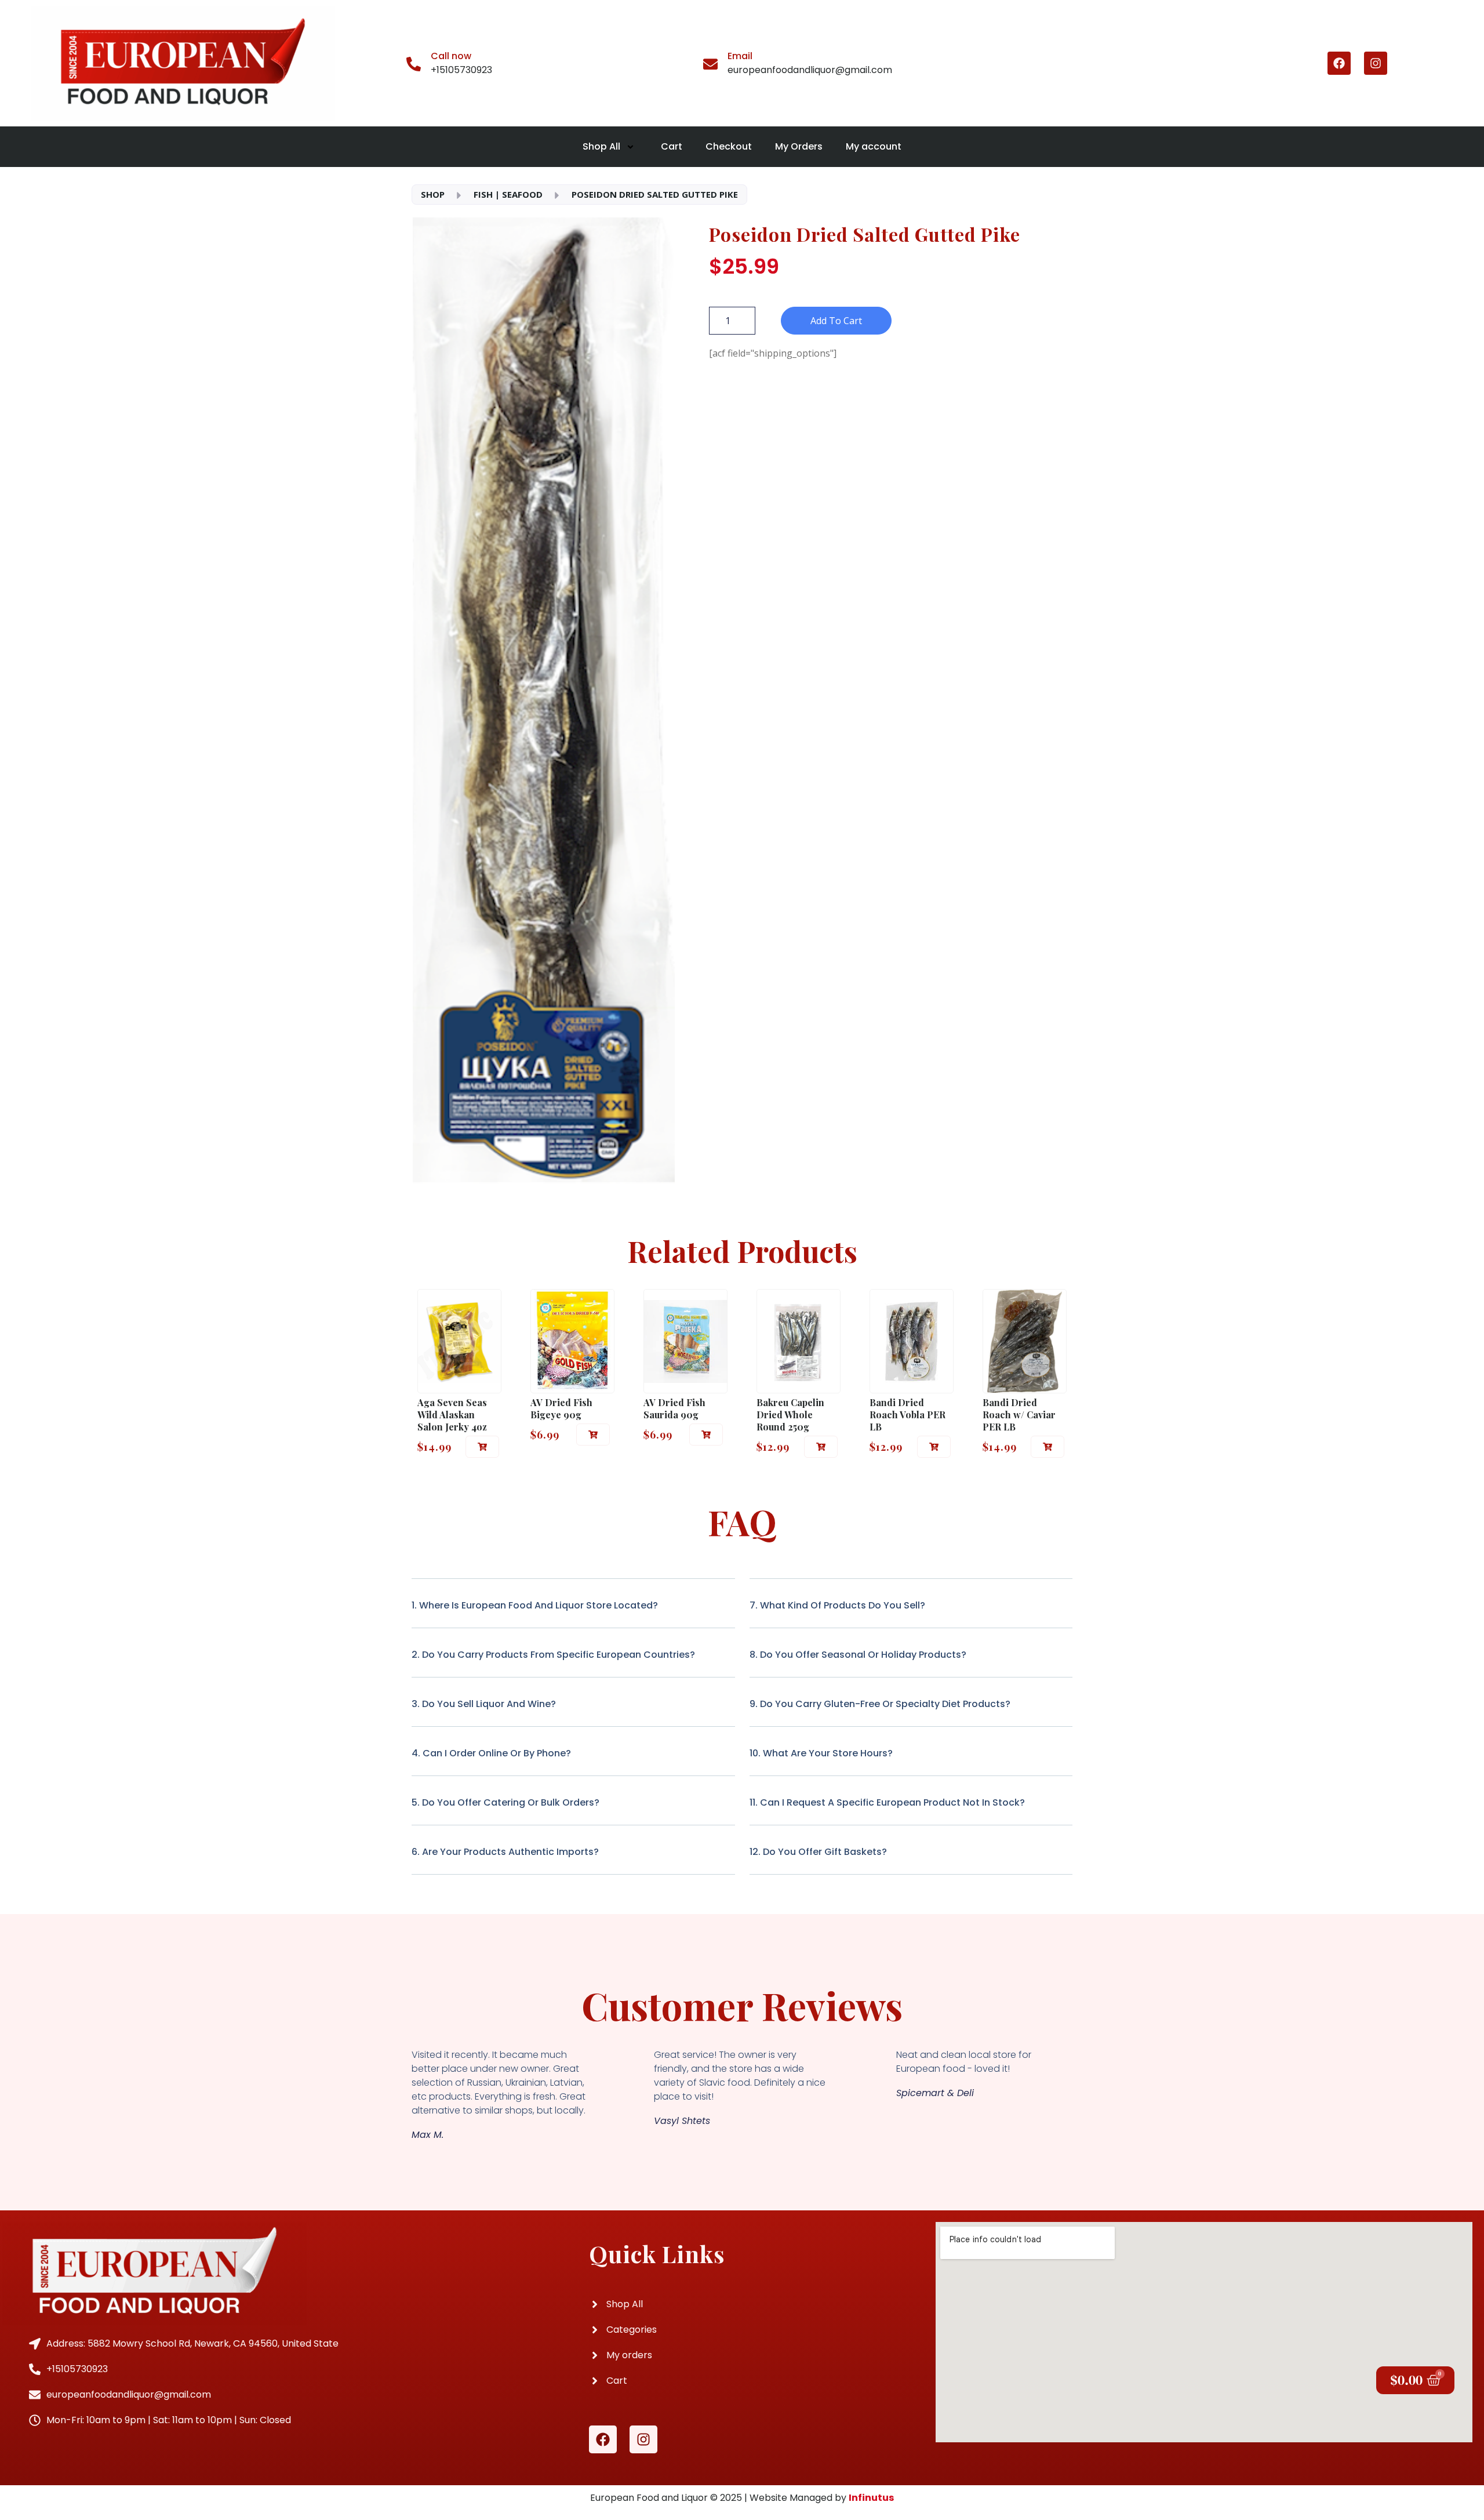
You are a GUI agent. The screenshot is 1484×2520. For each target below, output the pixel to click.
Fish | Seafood (508, 194)
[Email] (710, 63)
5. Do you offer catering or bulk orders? (505, 1802)
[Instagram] (1376, 63)
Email (740, 56)
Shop (433, 194)
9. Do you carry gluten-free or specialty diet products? (880, 1704)
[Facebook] (1339, 63)
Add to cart (836, 321)
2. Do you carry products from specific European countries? (553, 1655)
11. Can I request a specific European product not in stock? (887, 1802)
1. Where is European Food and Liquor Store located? (535, 1605)
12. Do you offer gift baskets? (818, 1852)
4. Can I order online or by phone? (491, 1753)
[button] (482, 1447)
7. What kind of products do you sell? (837, 1605)
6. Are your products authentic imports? (505, 1852)
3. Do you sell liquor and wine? (484, 1704)
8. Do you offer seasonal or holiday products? (858, 1655)
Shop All (601, 146)
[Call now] (414, 63)
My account (874, 146)
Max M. (428, 2135)
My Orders (799, 146)
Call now (451, 56)
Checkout (729, 146)
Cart (672, 146)
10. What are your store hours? (821, 1753)
